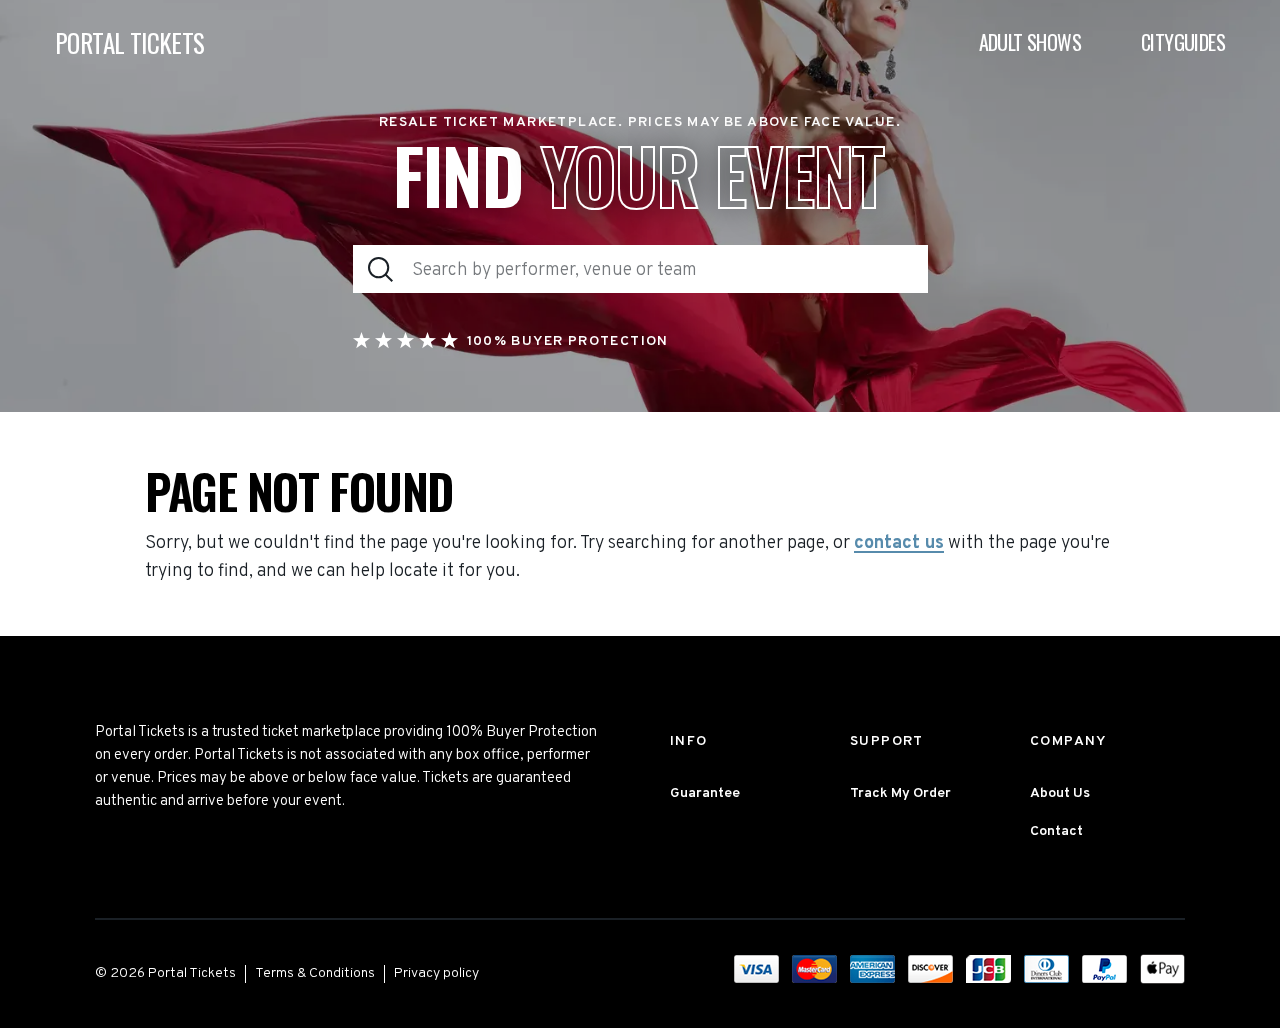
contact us (899, 544)
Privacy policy (436, 973)
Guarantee (705, 793)
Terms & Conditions (315, 973)
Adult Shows (1030, 42)
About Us (1060, 793)
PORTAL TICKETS (130, 42)
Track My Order (900, 793)
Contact (1056, 831)
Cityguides (1183, 42)
